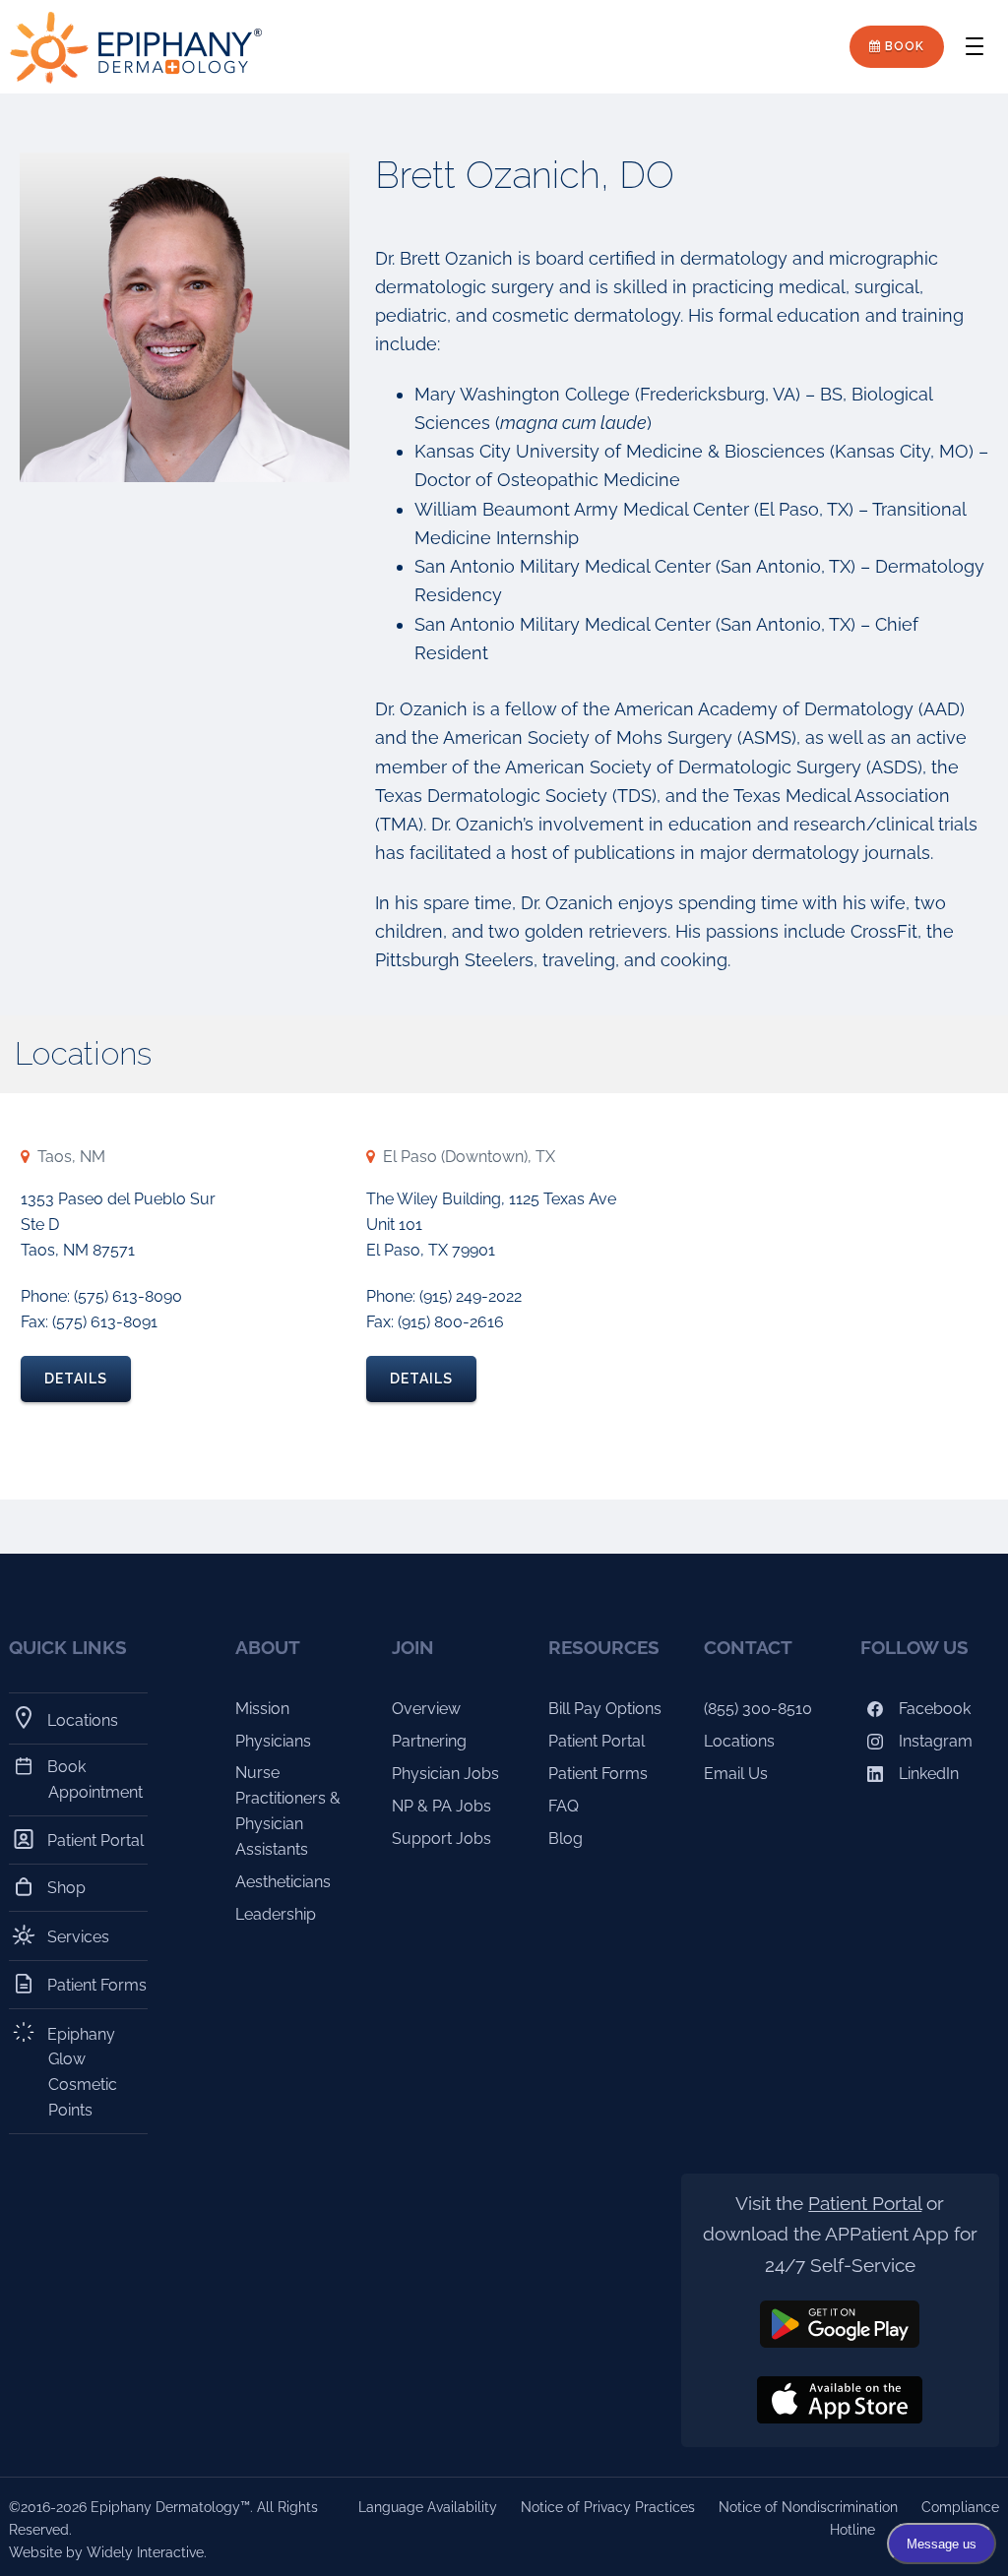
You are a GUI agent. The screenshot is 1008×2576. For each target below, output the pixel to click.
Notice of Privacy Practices (608, 2507)
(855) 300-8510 (758, 1709)
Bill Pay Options (605, 1709)
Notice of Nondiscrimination (808, 2507)
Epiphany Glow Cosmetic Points (83, 2072)
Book (903, 46)
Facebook (933, 1709)
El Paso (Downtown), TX (469, 1157)
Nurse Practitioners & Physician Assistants (288, 1811)
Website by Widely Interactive (106, 2552)
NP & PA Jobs (441, 1806)
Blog (566, 1839)
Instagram (934, 1741)
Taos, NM (71, 1157)
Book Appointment (95, 1779)
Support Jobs (441, 1839)
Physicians (273, 1741)
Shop (67, 1888)
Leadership (276, 1914)
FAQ (564, 1806)
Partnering (429, 1741)
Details (76, 1379)
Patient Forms (97, 1985)
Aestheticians (283, 1882)
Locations (83, 1720)
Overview (426, 1709)
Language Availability (428, 2507)
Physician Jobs (445, 1774)
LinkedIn (927, 1774)
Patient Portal (96, 1840)
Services (79, 1937)
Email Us (736, 1774)
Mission (262, 1709)
